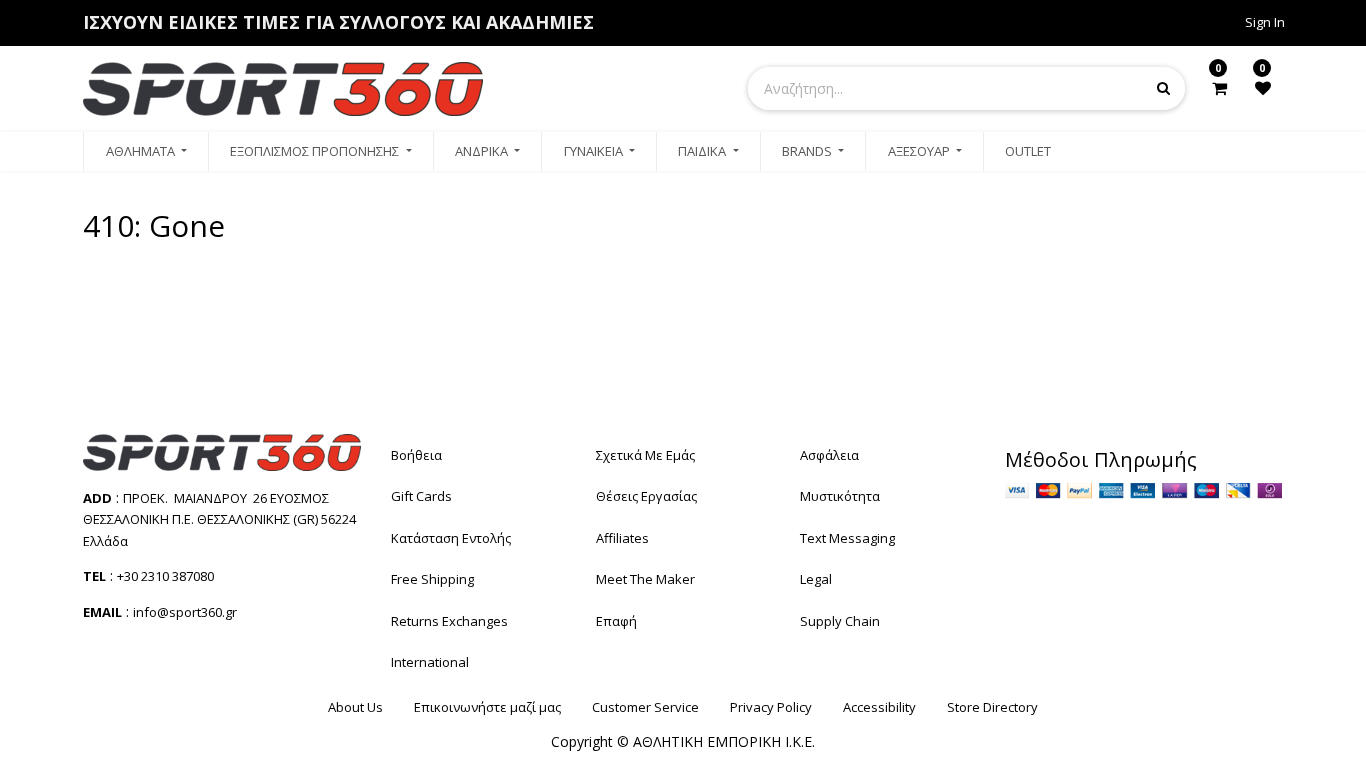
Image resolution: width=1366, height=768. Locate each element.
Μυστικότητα (840, 496)
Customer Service (645, 707)
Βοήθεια (416, 455)
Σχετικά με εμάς (645, 455)
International (430, 662)
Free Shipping (432, 579)
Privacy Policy (771, 707)
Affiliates (622, 538)
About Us (355, 707)
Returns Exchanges (449, 621)
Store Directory (992, 707)
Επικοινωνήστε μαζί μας (487, 707)
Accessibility (879, 707)
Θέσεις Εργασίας (646, 496)
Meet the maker (645, 579)
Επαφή (616, 621)
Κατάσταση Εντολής (451, 538)
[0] (1219, 88)
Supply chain (840, 621)
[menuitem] (146, 152)
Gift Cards (421, 496)
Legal (816, 579)
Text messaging (847, 538)
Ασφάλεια (829, 455)
